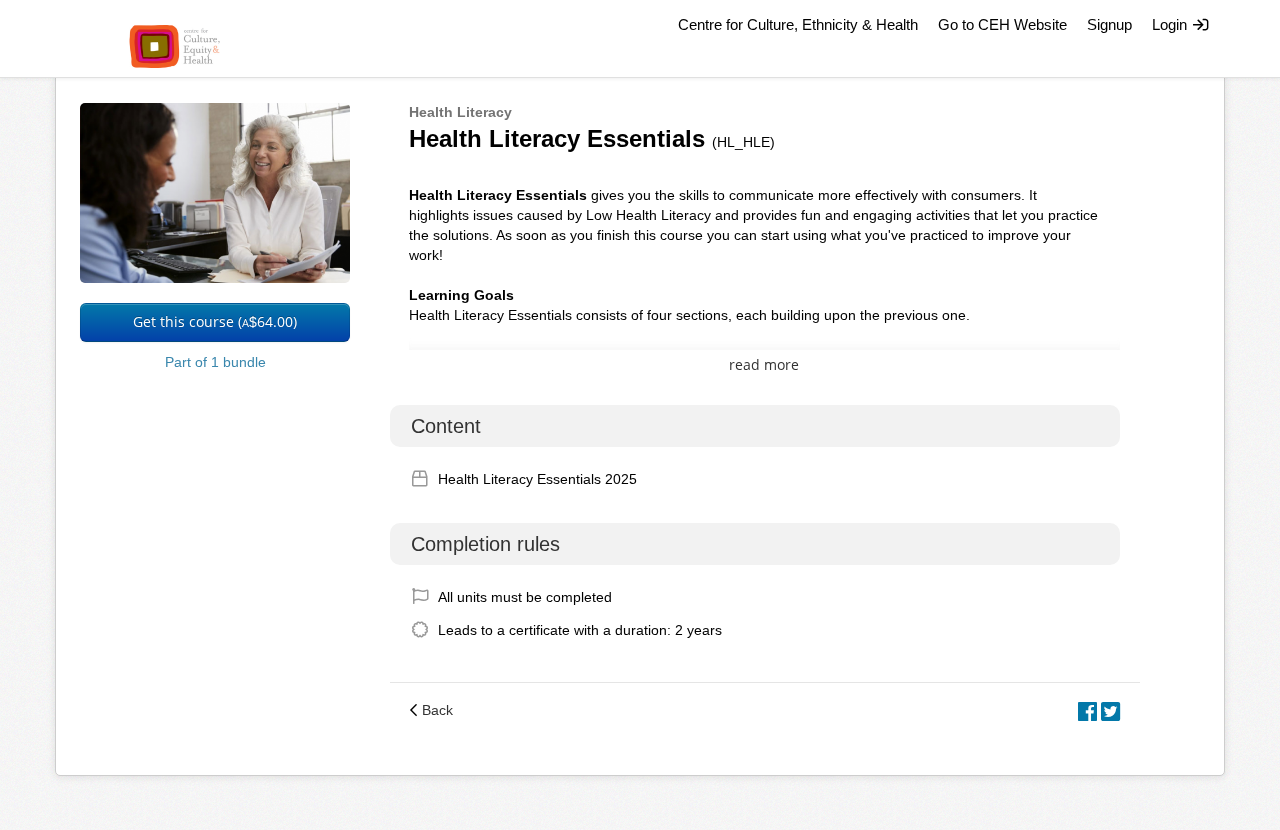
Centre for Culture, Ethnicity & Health (798, 24)
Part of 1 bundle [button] (215, 362)
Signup (1109, 24)
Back (437, 710)
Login (1171, 24)
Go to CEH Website (1002, 24)
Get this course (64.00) (215, 321)
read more (764, 364)
